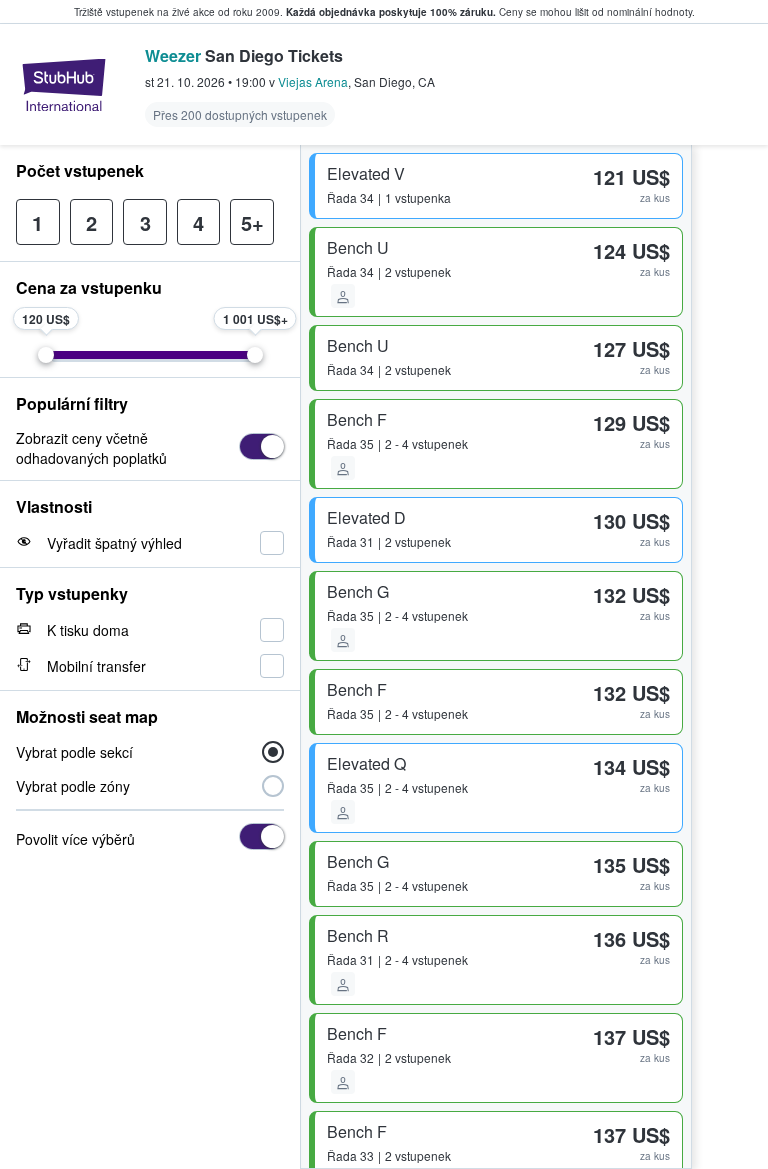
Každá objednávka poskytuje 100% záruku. (391, 12)
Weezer (173, 55)
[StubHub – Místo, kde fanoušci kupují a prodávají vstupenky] (64, 85)
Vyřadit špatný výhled (114, 543)
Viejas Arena (313, 81)
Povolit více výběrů (75, 839)
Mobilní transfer (96, 666)
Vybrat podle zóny (73, 786)
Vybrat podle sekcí (74, 752)
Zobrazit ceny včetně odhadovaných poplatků (91, 448)
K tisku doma (88, 630)
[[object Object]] (261, 446)
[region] (730, 657)
